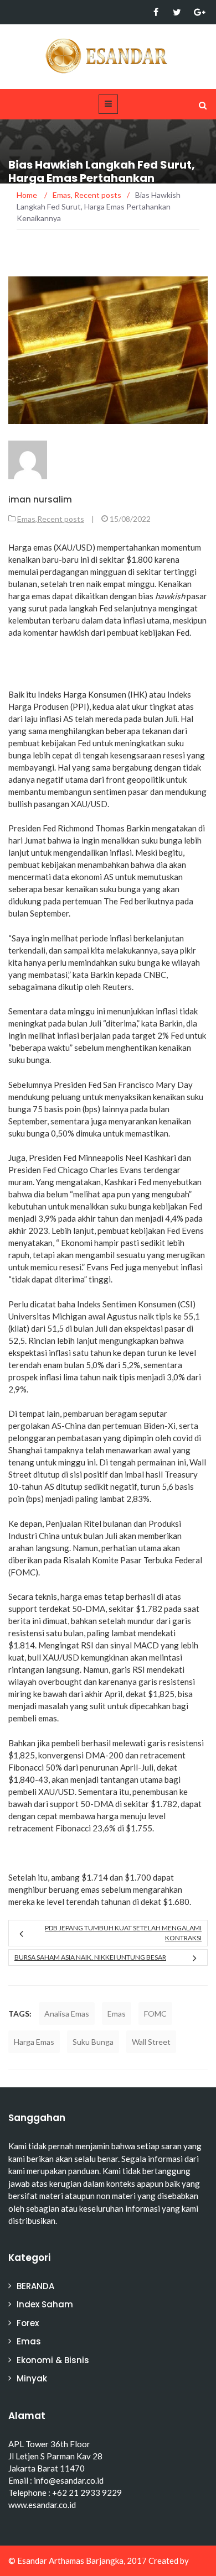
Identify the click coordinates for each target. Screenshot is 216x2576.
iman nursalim (40, 499)
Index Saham (45, 2304)
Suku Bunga (93, 2042)
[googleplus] (198, 12)
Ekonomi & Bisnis (53, 2360)
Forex (28, 2323)
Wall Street (151, 2042)
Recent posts (61, 519)
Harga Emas (34, 2042)
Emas (26, 519)
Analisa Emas (67, 2014)
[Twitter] (177, 12)
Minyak (32, 2378)
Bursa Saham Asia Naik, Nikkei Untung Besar (90, 1957)
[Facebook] (156, 12)
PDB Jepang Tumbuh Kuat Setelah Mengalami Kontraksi (123, 1933)
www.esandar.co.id (42, 2505)
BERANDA (35, 2286)
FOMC (155, 2014)
